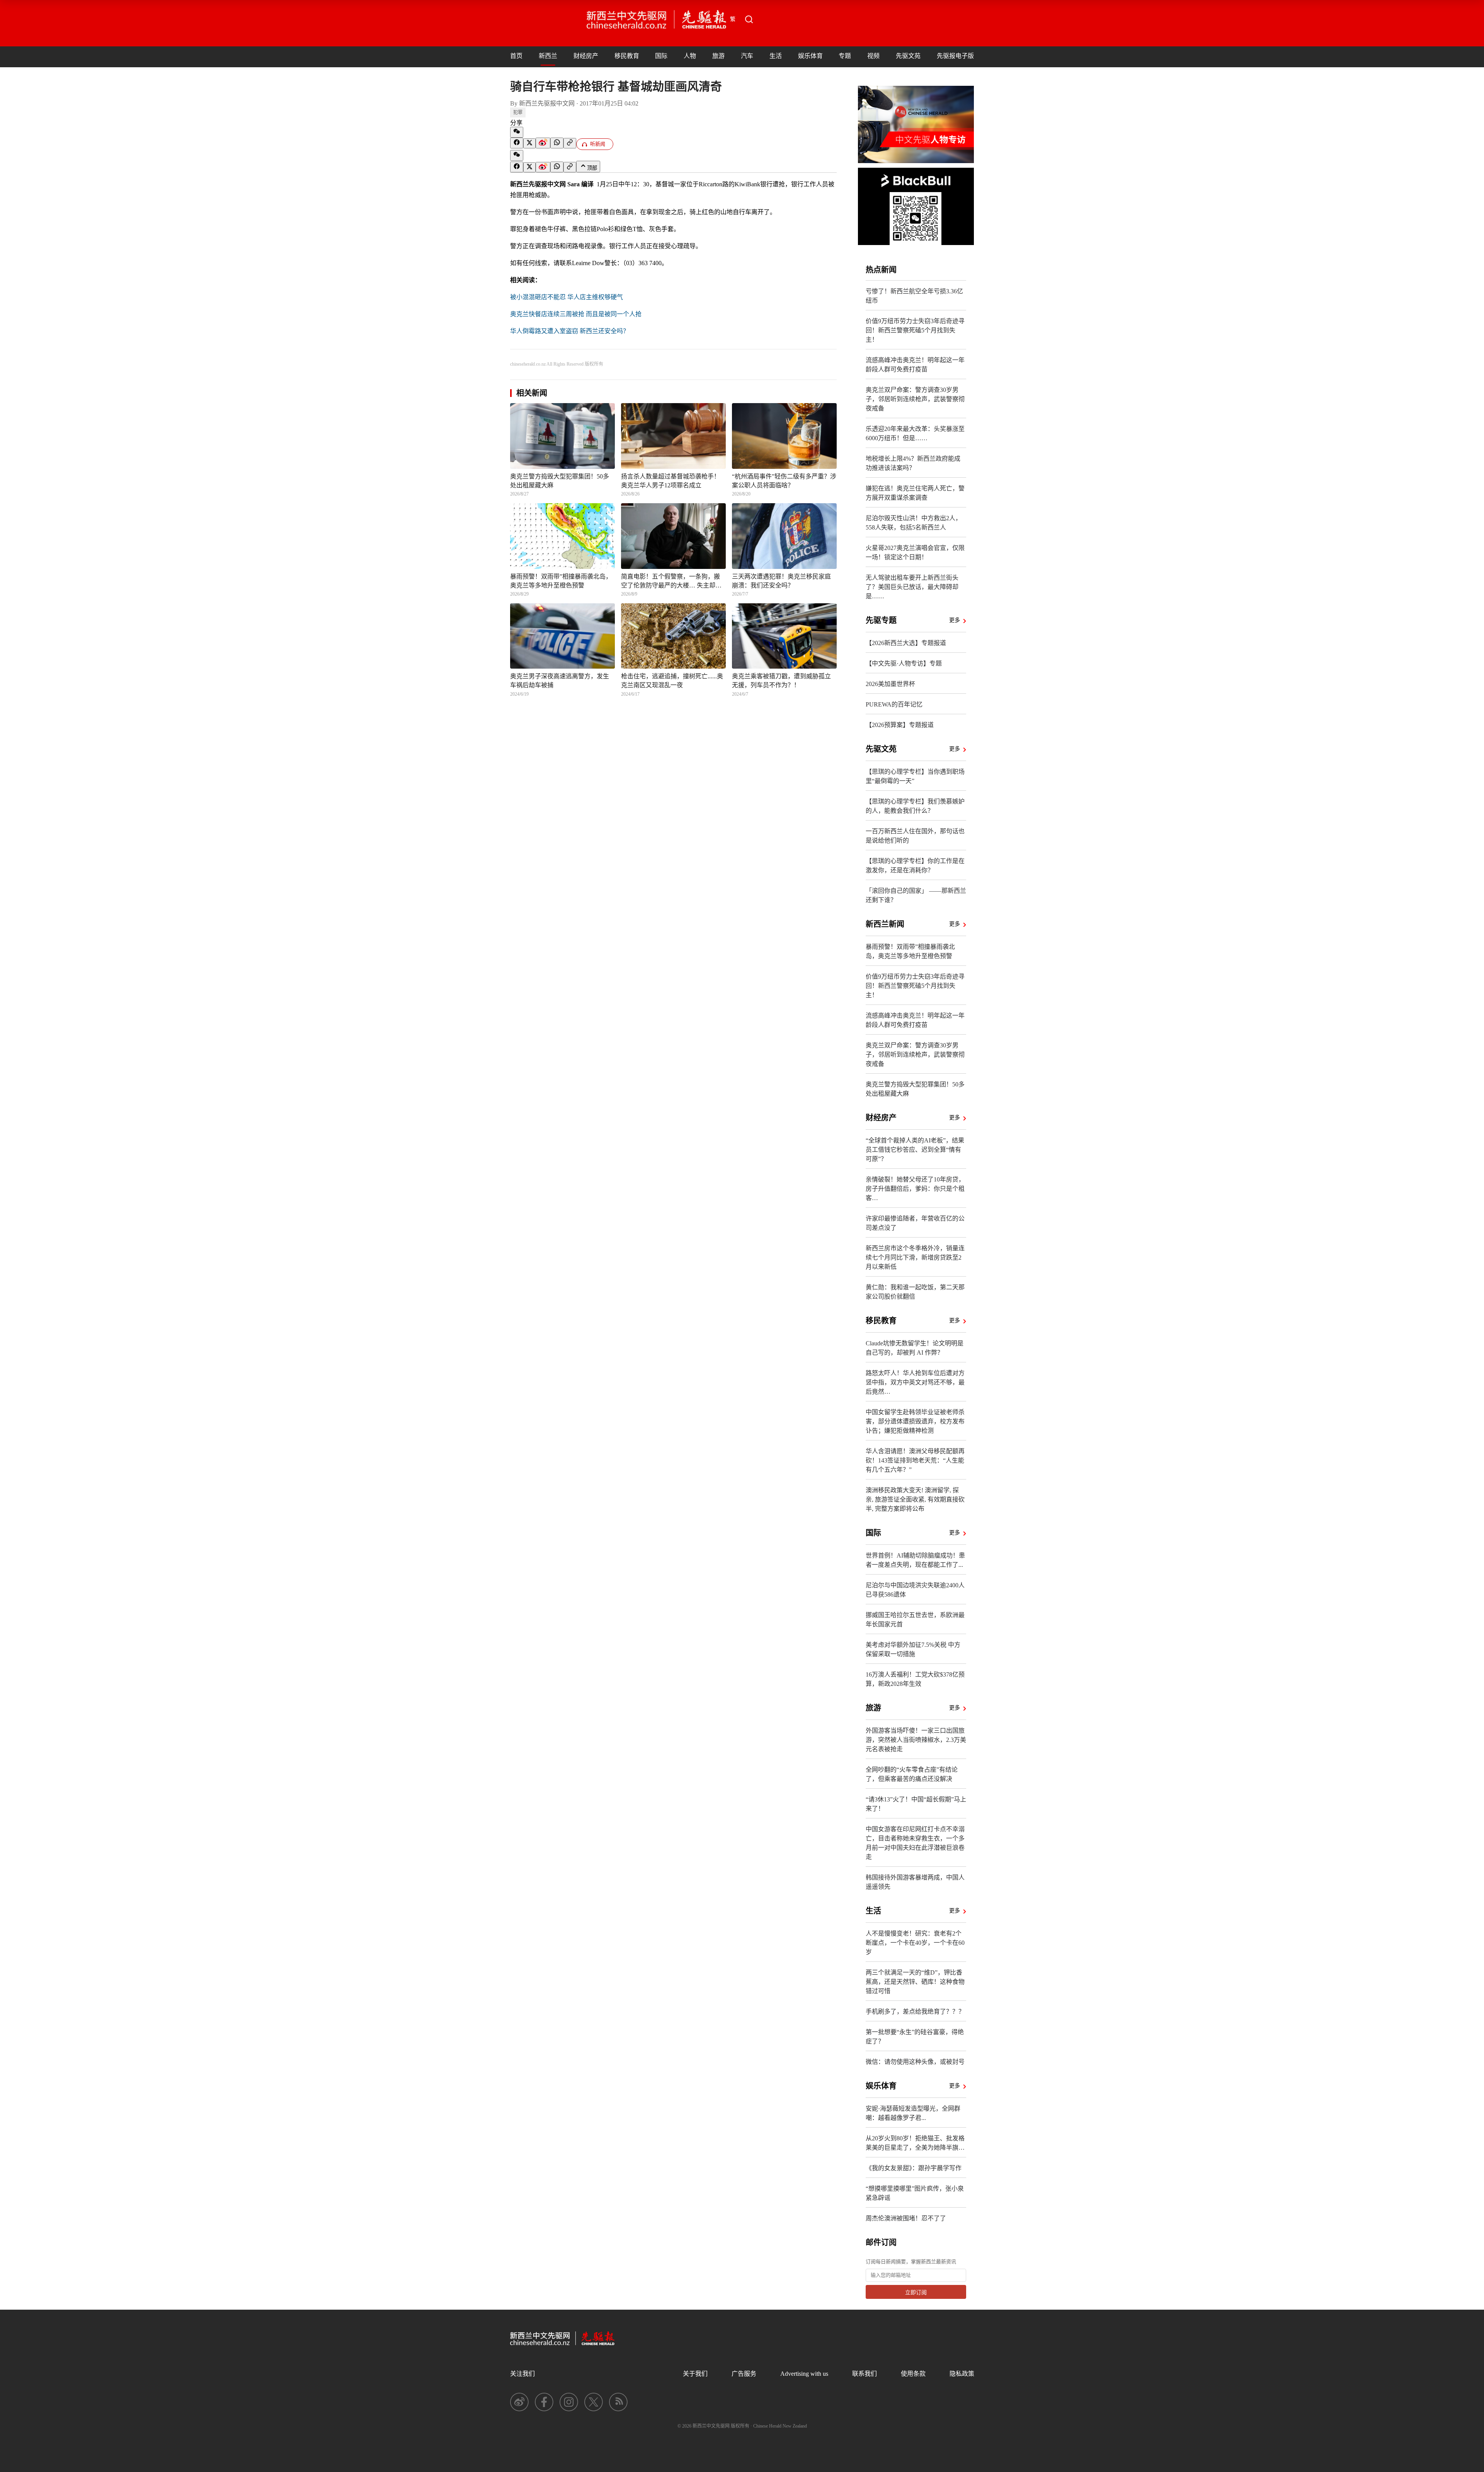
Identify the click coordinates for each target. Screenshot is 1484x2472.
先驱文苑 (908, 56)
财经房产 (586, 56)
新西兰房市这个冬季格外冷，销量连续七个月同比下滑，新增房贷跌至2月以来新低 (915, 1257)
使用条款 (913, 2374)
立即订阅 (916, 2292)
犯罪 (518, 112)
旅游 (718, 56)
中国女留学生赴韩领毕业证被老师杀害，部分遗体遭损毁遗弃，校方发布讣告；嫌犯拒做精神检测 (915, 1421)
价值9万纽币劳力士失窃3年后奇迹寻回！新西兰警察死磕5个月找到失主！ (915, 330)
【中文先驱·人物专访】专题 (904, 663)
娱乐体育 (810, 56)
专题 (845, 56)
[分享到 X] (529, 143)
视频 (873, 56)
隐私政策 (962, 2374)
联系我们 (865, 2374)
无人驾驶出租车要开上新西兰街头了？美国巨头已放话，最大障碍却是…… (912, 587)
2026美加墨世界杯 (890, 684)
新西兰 (548, 56)
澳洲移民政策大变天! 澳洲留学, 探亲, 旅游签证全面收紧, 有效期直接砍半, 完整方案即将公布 (915, 1499)
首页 (516, 56)
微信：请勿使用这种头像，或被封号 (915, 2062)
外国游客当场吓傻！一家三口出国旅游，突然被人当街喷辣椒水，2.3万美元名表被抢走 (916, 1740)
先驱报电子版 (955, 56)
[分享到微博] (543, 143)
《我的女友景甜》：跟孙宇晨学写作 (914, 2168)
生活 (776, 56)
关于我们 (695, 2374)
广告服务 (744, 2374)
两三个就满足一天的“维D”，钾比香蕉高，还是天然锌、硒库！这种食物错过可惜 (915, 1982)
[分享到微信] (517, 132)
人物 (690, 56)
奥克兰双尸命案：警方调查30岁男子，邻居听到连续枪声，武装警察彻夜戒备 (915, 399)
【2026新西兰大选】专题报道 (906, 643)
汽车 (747, 56)
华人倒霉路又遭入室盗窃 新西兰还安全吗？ (570, 331)
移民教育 (627, 56)
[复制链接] (570, 143)
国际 (661, 56)
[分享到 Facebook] (517, 143)
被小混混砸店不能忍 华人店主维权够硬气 (567, 297)
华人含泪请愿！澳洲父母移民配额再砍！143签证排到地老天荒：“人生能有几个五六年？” (915, 1460)
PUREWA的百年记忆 (894, 704)
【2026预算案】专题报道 (900, 725)
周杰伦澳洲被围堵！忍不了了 (906, 2218)
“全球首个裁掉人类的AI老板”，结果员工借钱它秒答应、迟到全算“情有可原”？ (915, 1150)
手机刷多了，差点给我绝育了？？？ (915, 2011)
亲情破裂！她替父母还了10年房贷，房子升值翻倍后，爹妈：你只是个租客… (915, 1189)
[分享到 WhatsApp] (557, 143)
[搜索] (749, 19)
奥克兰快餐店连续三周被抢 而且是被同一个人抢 (576, 314)
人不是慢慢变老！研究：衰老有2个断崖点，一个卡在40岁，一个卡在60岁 (915, 1943)
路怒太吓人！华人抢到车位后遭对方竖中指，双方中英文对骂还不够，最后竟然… (915, 1382)
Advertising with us (804, 2374)
